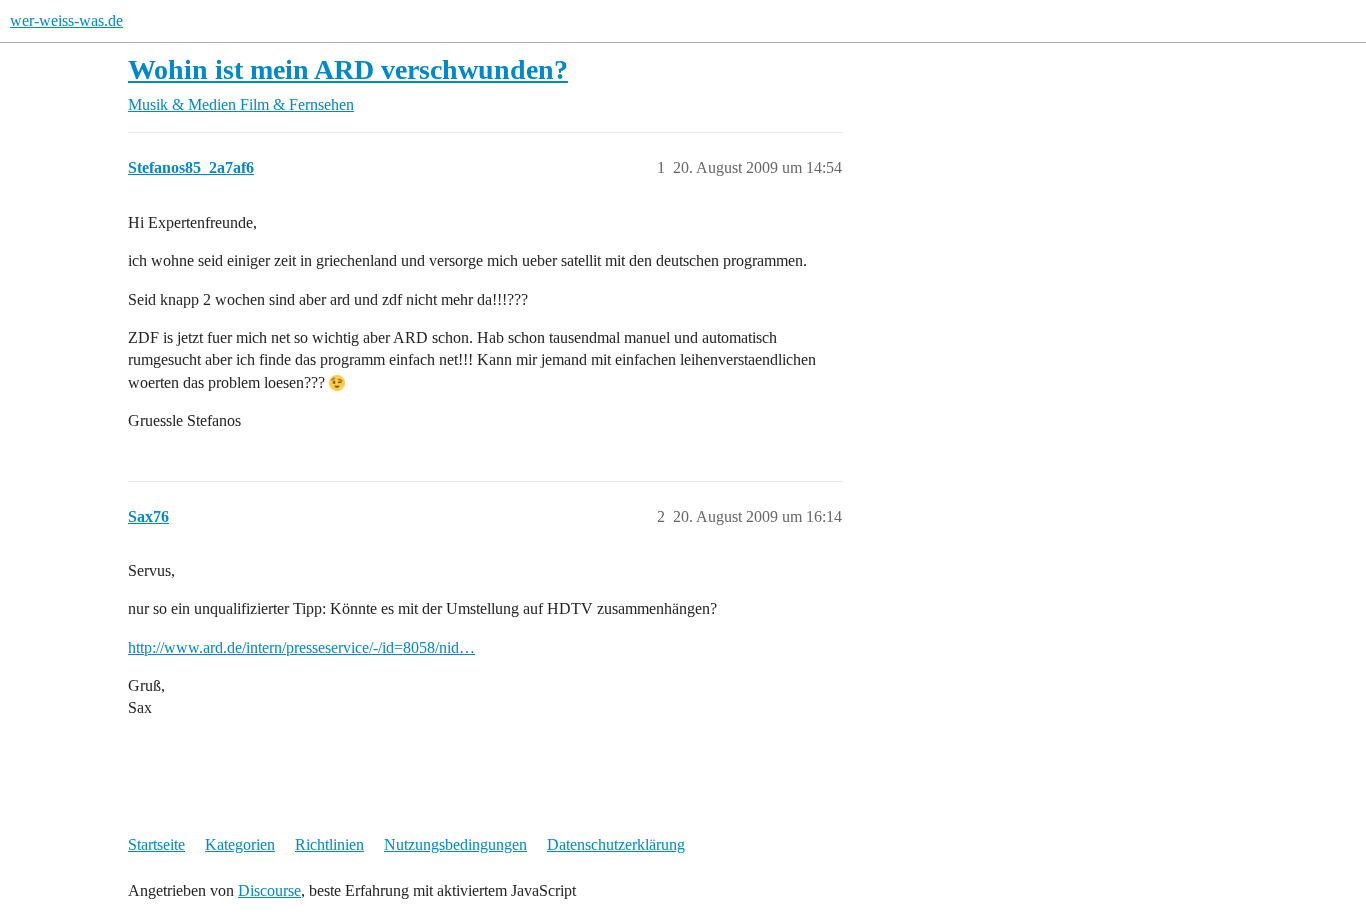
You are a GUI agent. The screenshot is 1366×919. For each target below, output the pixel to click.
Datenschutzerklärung (616, 844)
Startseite (156, 844)
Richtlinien (329, 844)
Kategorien (240, 844)
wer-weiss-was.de (66, 20)
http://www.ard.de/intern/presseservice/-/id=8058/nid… (301, 647)
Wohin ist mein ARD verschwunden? (348, 69)
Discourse (269, 890)
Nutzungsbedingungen (455, 844)
